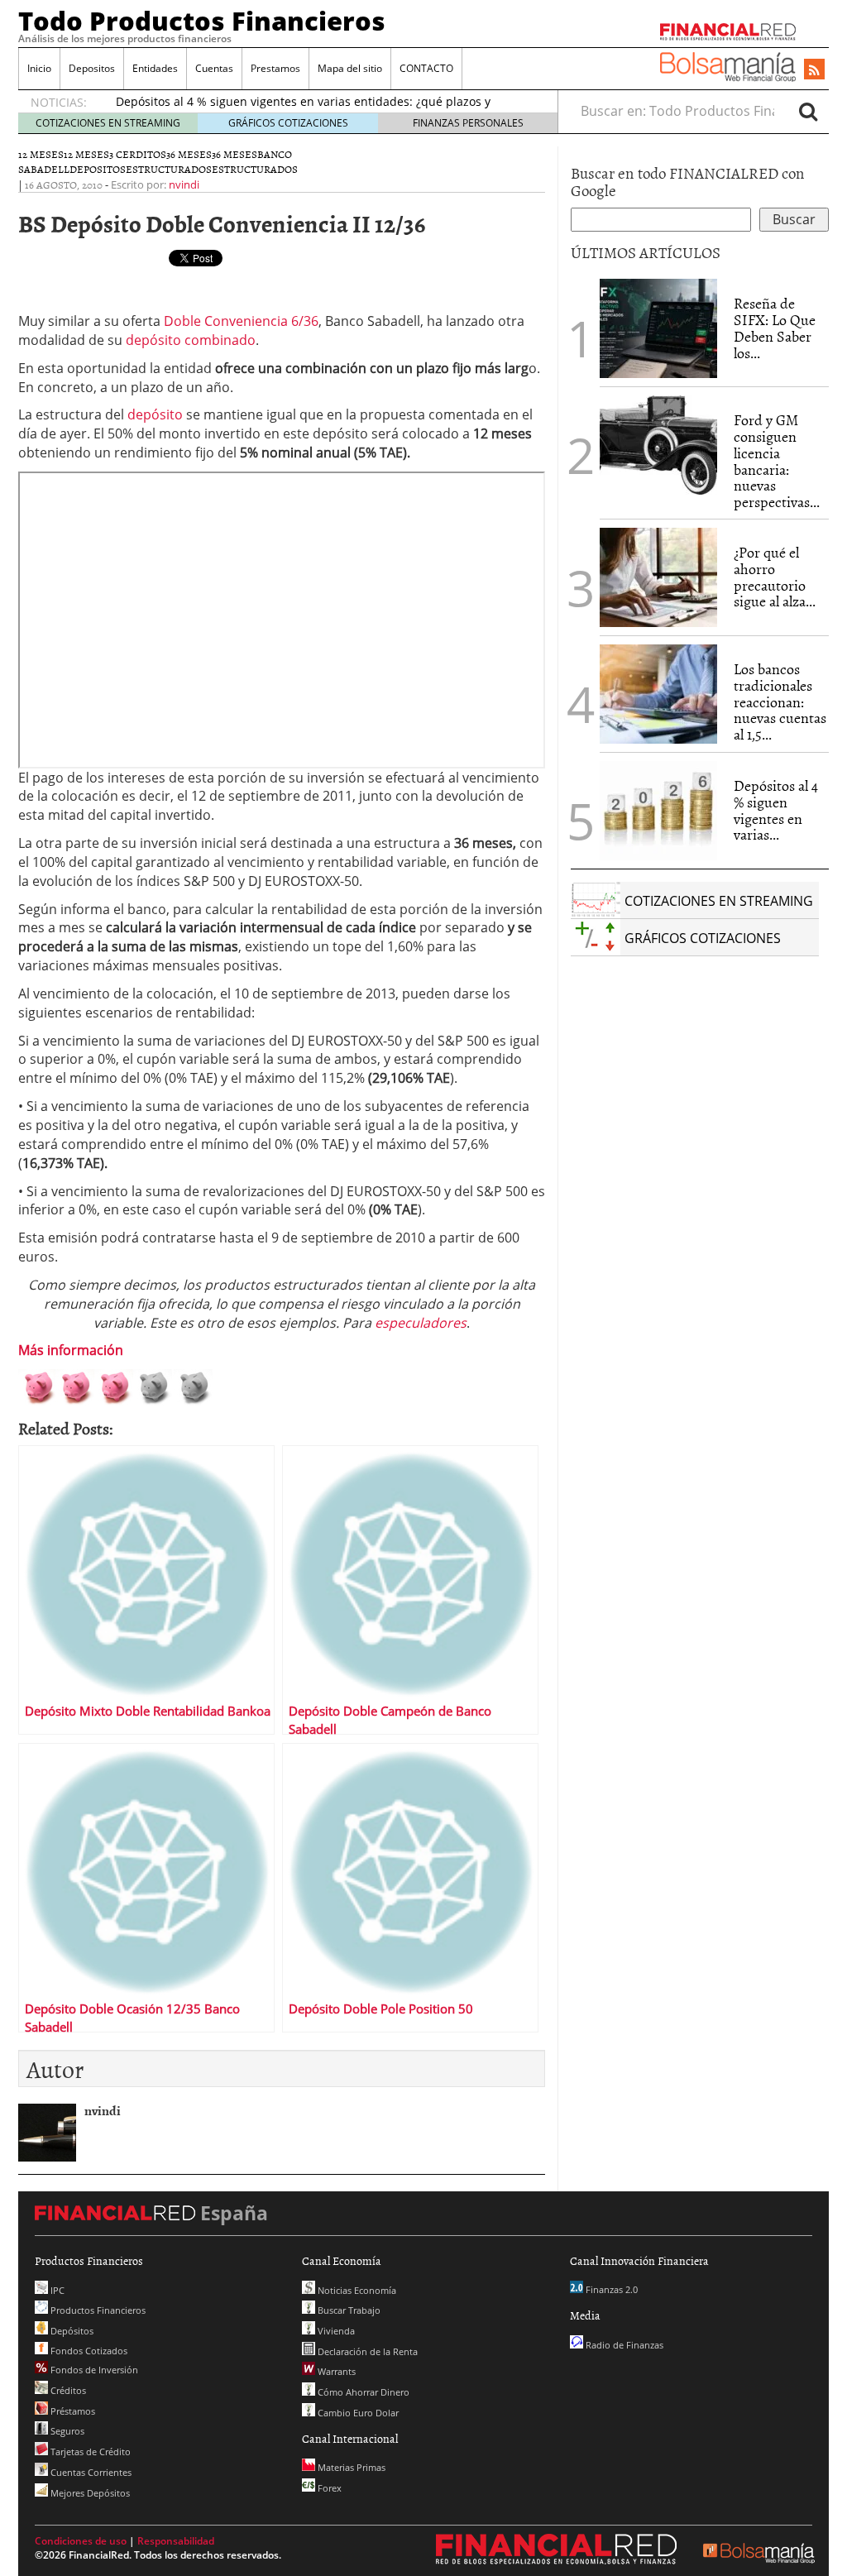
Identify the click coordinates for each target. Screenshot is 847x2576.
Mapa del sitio (350, 68)
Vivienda (335, 2331)
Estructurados (169, 169)
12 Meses (86, 154)
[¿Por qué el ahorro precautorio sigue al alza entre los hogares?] (658, 577)
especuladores (421, 1323)
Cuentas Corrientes (90, 2472)
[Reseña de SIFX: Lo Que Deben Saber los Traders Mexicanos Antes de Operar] (658, 328)
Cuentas (214, 68)
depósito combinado (191, 340)
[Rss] (814, 70)
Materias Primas (350, 2467)
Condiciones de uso (81, 2541)
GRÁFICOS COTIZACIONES (288, 123)
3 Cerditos (138, 154)
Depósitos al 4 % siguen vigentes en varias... (776, 810)
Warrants (335, 2371)
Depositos (92, 68)
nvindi (184, 184)
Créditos (67, 2390)
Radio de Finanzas (623, 2345)
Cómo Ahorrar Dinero (362, 2392)
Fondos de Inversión (93, 2370)
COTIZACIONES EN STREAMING (108, 123)
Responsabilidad (176, 2541)
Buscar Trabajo (348, 2310)
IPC (56, 2290)
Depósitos (71, 2331)
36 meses (189, 154)
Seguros (66, 2431)
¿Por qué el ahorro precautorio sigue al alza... (775, 577)
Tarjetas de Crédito (89, 2452)
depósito (157, 414)
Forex (328, 2488)
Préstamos (72, 2411)
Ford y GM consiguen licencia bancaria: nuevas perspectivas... (777, 461)
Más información (71, 1350)
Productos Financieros (97, 2310)
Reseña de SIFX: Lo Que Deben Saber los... (775, 328)
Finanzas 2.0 (610, 2289)
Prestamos (275, 68)
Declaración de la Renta (366, 2351)
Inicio (39, 68)
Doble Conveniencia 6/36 (241, 321)
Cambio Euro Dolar (357, 2413)
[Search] (808, 111)
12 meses (41, 154)
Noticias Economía (356, 2290)
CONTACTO (426, 68)
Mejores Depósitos (89, 2493)
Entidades (155, 68)
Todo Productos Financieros (202, 21)
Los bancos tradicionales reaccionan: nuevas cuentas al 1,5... (780, 701)
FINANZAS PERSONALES (468, 123)
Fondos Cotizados (88, 2351)
